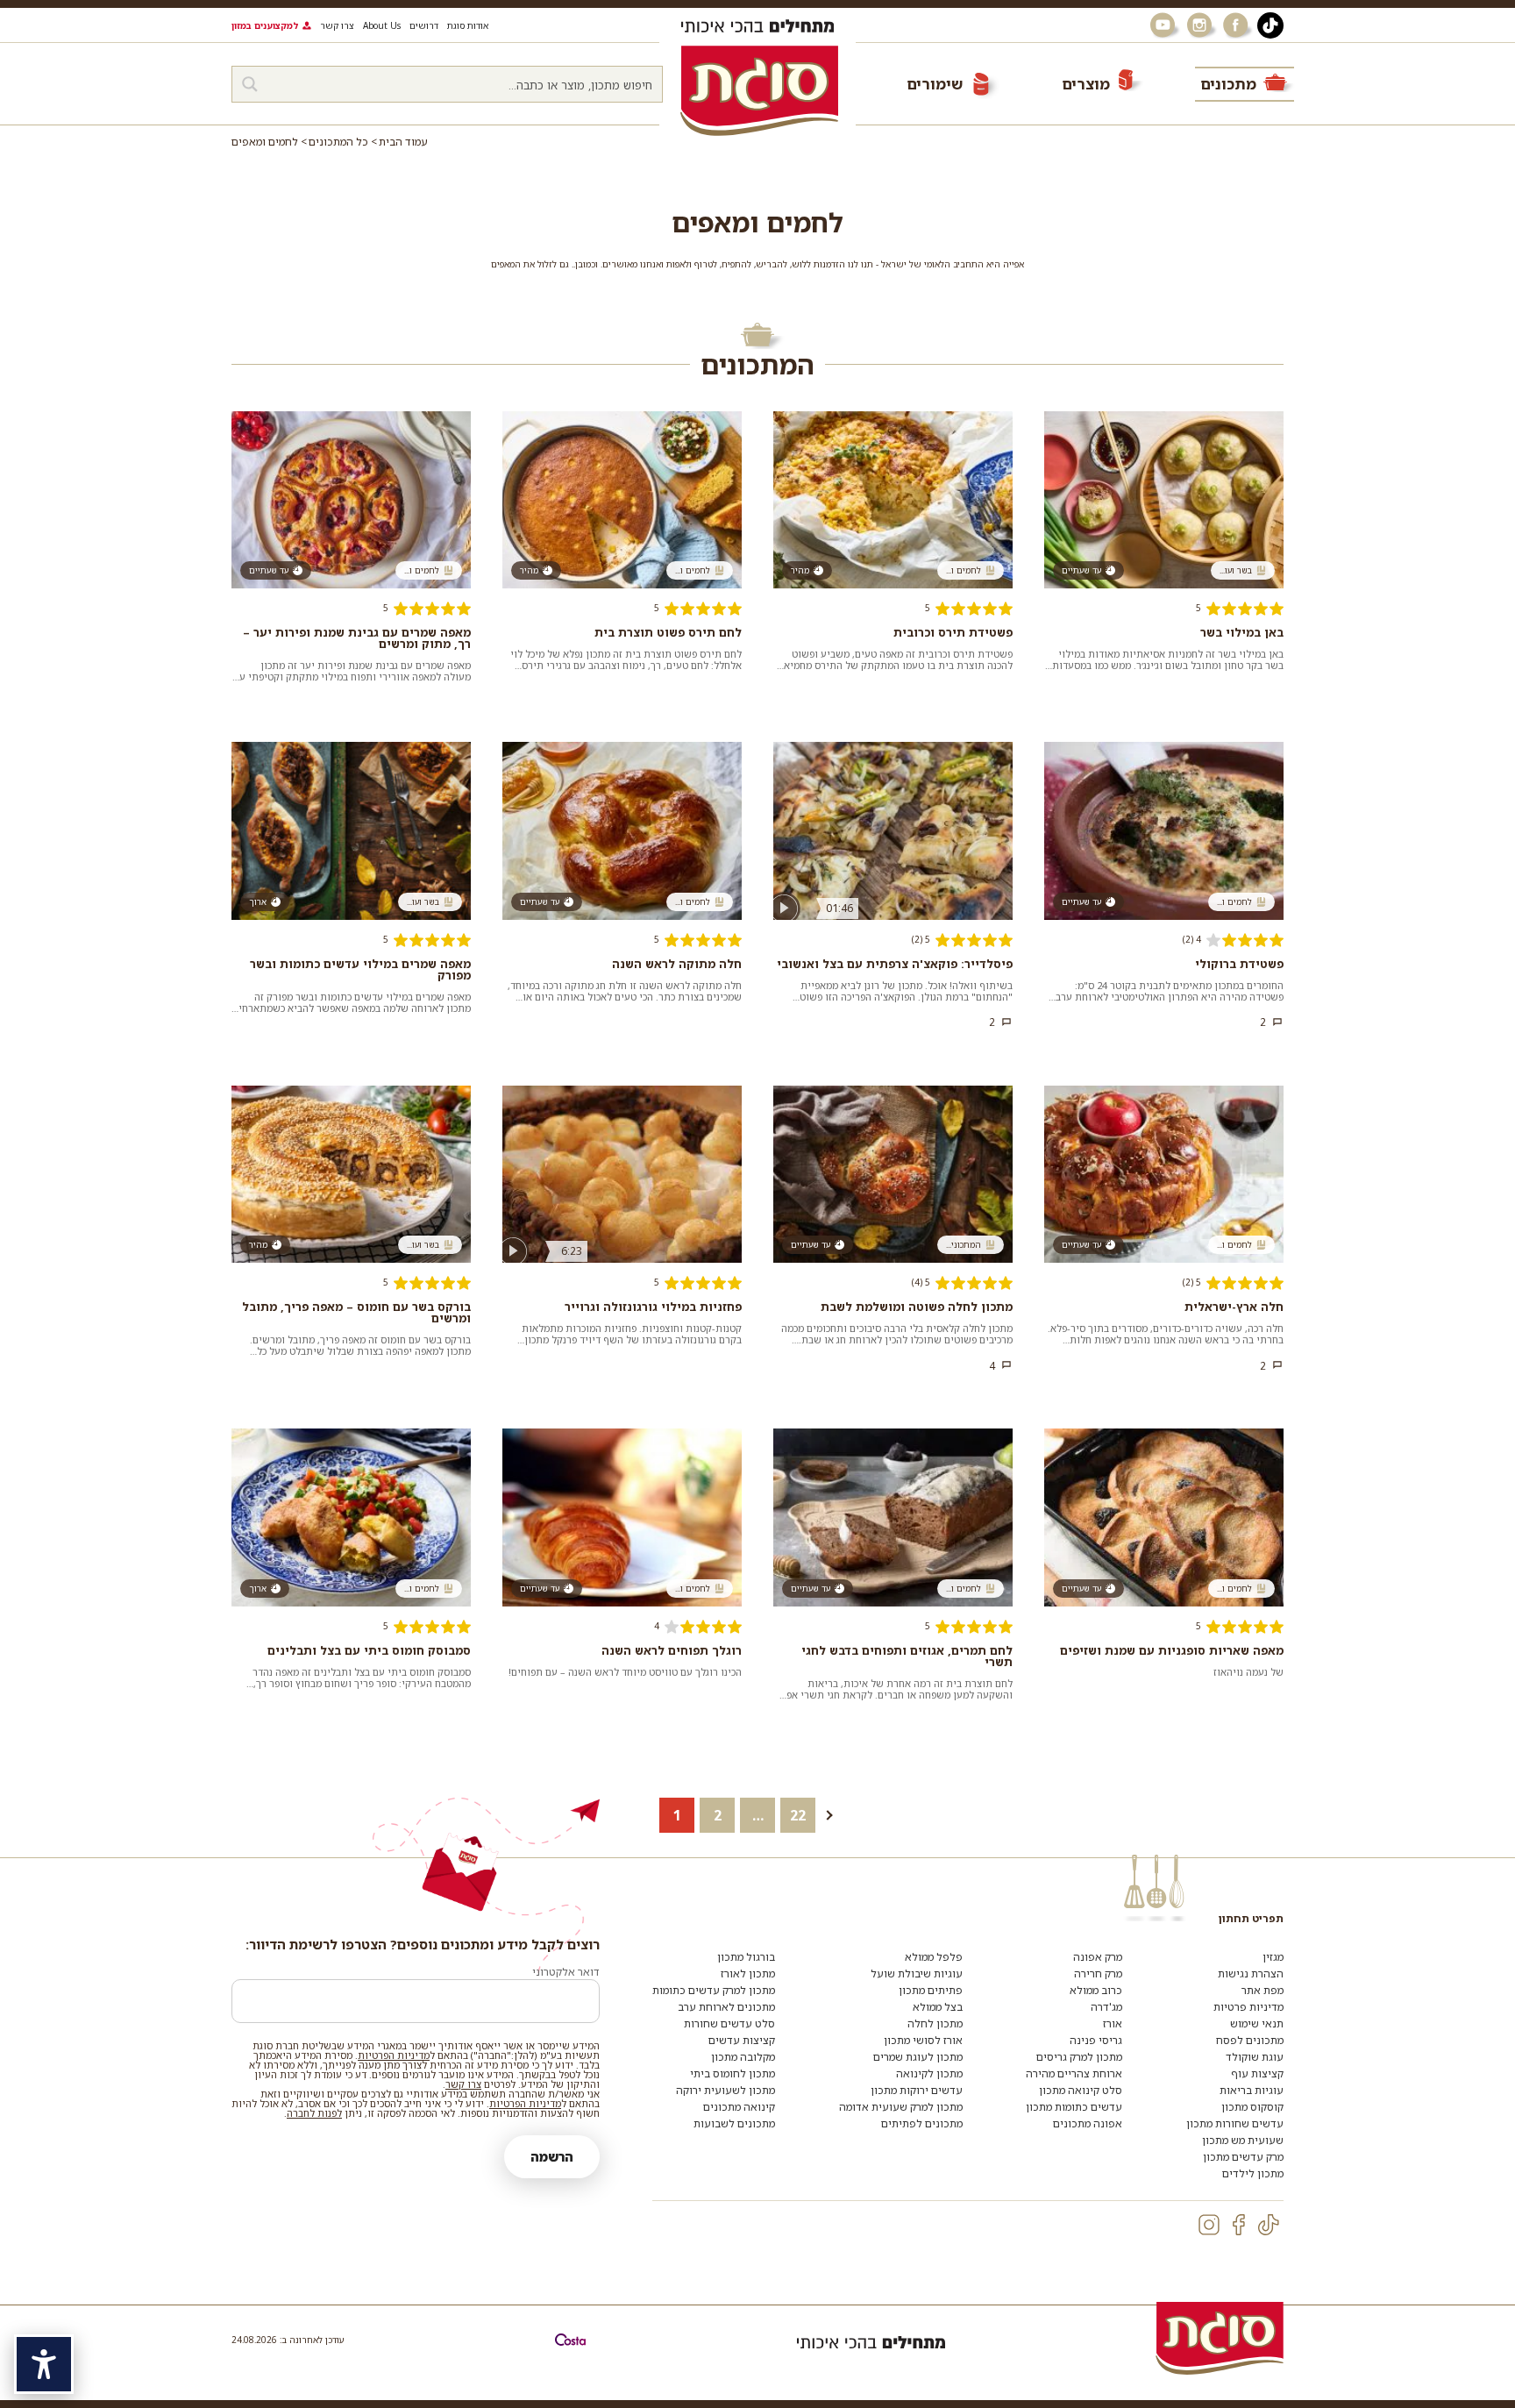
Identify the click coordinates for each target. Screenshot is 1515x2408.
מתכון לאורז (748, 1973)
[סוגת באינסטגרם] (1201, 25)
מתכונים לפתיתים (922, 2123)
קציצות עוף (1257, 2073)
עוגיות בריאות (1252, 2090)
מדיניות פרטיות (1248, 2007)
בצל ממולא (938, 2007)
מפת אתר (1262, 1990)
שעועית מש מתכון (1243, 2140)
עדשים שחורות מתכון (1235, 2123)
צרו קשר (337, 25)
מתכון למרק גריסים (1079, 2057)
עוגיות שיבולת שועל (917, 1973)
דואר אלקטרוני (566, 1972)
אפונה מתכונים (1088, 2123)
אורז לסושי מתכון (923, 2040)
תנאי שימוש (1257, 2023)
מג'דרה (1106, 2007)
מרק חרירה (1098, 1973)
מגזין (1273, 1957)
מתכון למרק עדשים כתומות (714, 1990)
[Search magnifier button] (250, 84)
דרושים (424, 25)
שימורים (935, 84)
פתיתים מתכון (931, 1990)
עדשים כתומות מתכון (1074, 2107)
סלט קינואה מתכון (1081, 2090)
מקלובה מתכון (743, 2057)
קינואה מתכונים (739, 2107)
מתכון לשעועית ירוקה (725, 2090)
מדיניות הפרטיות (394, 2055)
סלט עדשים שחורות (729, 2023)
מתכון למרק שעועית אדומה (901, 2107)
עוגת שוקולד (1255, 2057)
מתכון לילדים (1253, 2173)
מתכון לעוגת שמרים (918, 2057)
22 (798, 1815)
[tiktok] (1269, 2225)
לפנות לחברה (314, 2113)
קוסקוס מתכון (1252, 2107)
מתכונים (1228, 84)
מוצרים (1086, 84)
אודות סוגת (468, 25)
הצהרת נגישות (1251, 1973)
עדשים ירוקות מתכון (917, 2090)
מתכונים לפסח (1250, 2040)
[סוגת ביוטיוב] (1164, 25)
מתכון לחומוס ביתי (733, 2073)
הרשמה (552, 2157)
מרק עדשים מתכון (1243, 2157)
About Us (382, 25)
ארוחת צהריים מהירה (1074, 2073)
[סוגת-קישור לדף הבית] (759, 90)
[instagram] (1209, 2225)
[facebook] (1239, 2225)
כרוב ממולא (1096, 1990)
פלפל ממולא (934, 1957)
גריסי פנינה (1096, 2040)
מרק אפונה (1098, 1957)
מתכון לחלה (935, 2023)
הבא (839, 1815)
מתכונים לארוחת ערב (726, 2007)
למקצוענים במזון (265, 25)
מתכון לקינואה (929, 2073)
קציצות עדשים (742, 2040)
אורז (1113, 2023)
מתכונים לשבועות (734, 2123)
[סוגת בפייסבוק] (1238, 25)
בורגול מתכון (746, 1957)
